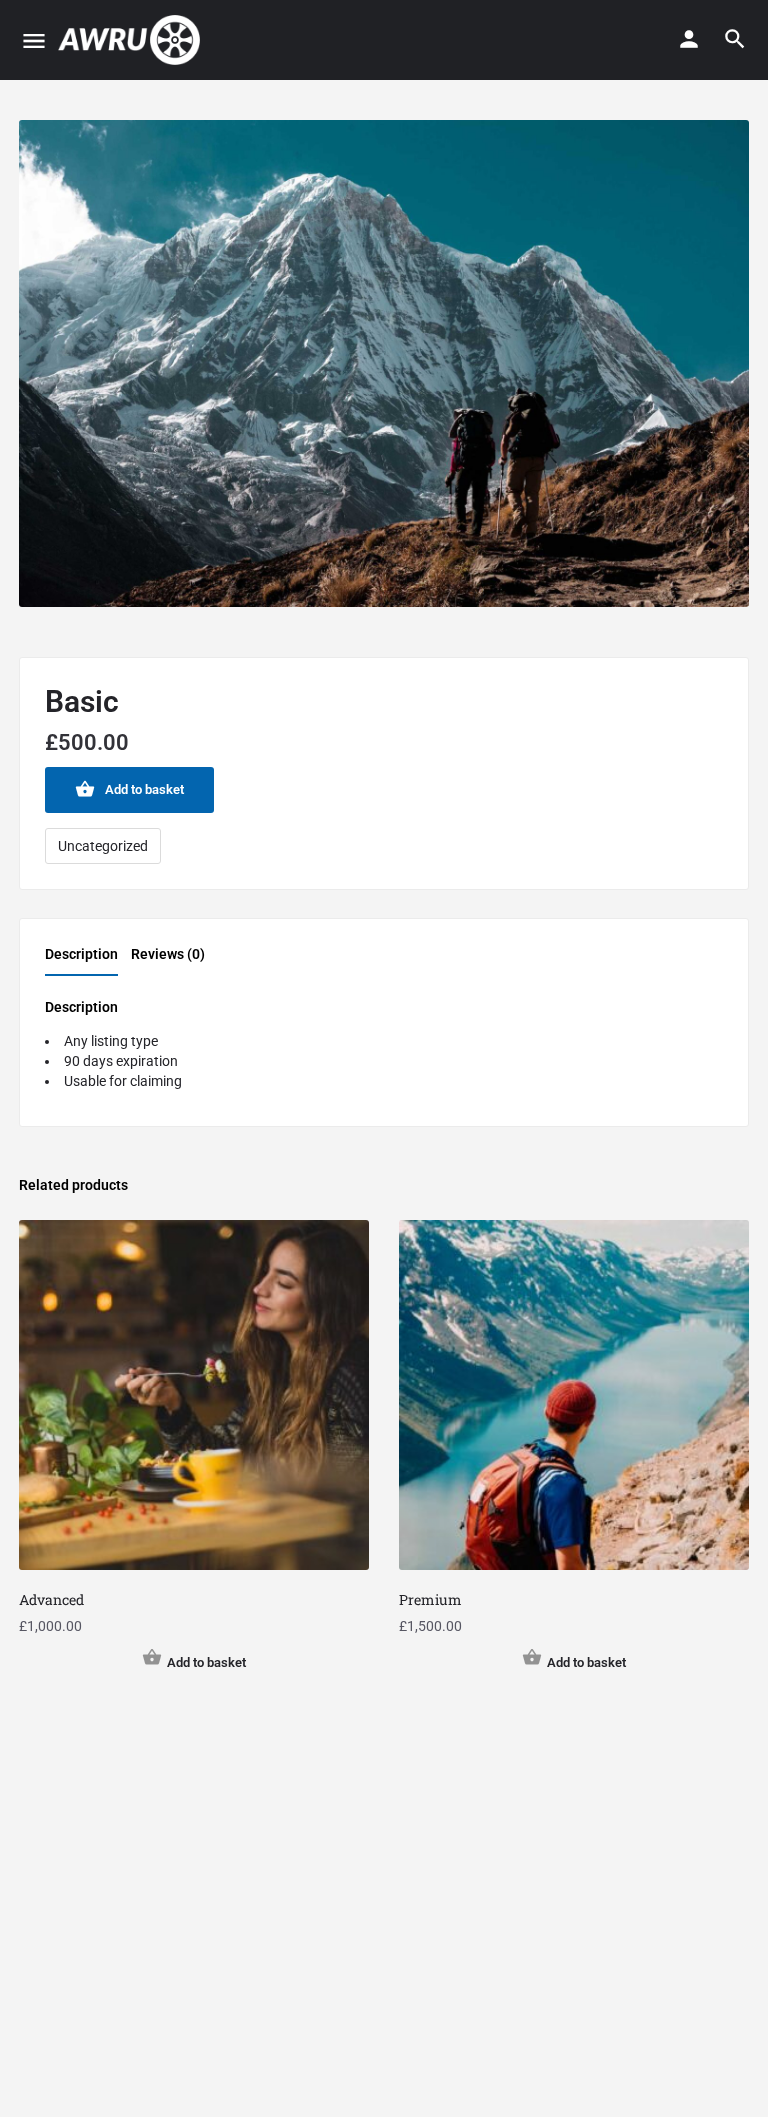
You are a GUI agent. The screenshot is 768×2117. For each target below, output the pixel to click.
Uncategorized (103, 846)
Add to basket (144, 789)
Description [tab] (81, 954)
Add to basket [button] (206, 1662)
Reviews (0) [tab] (168, 954)
